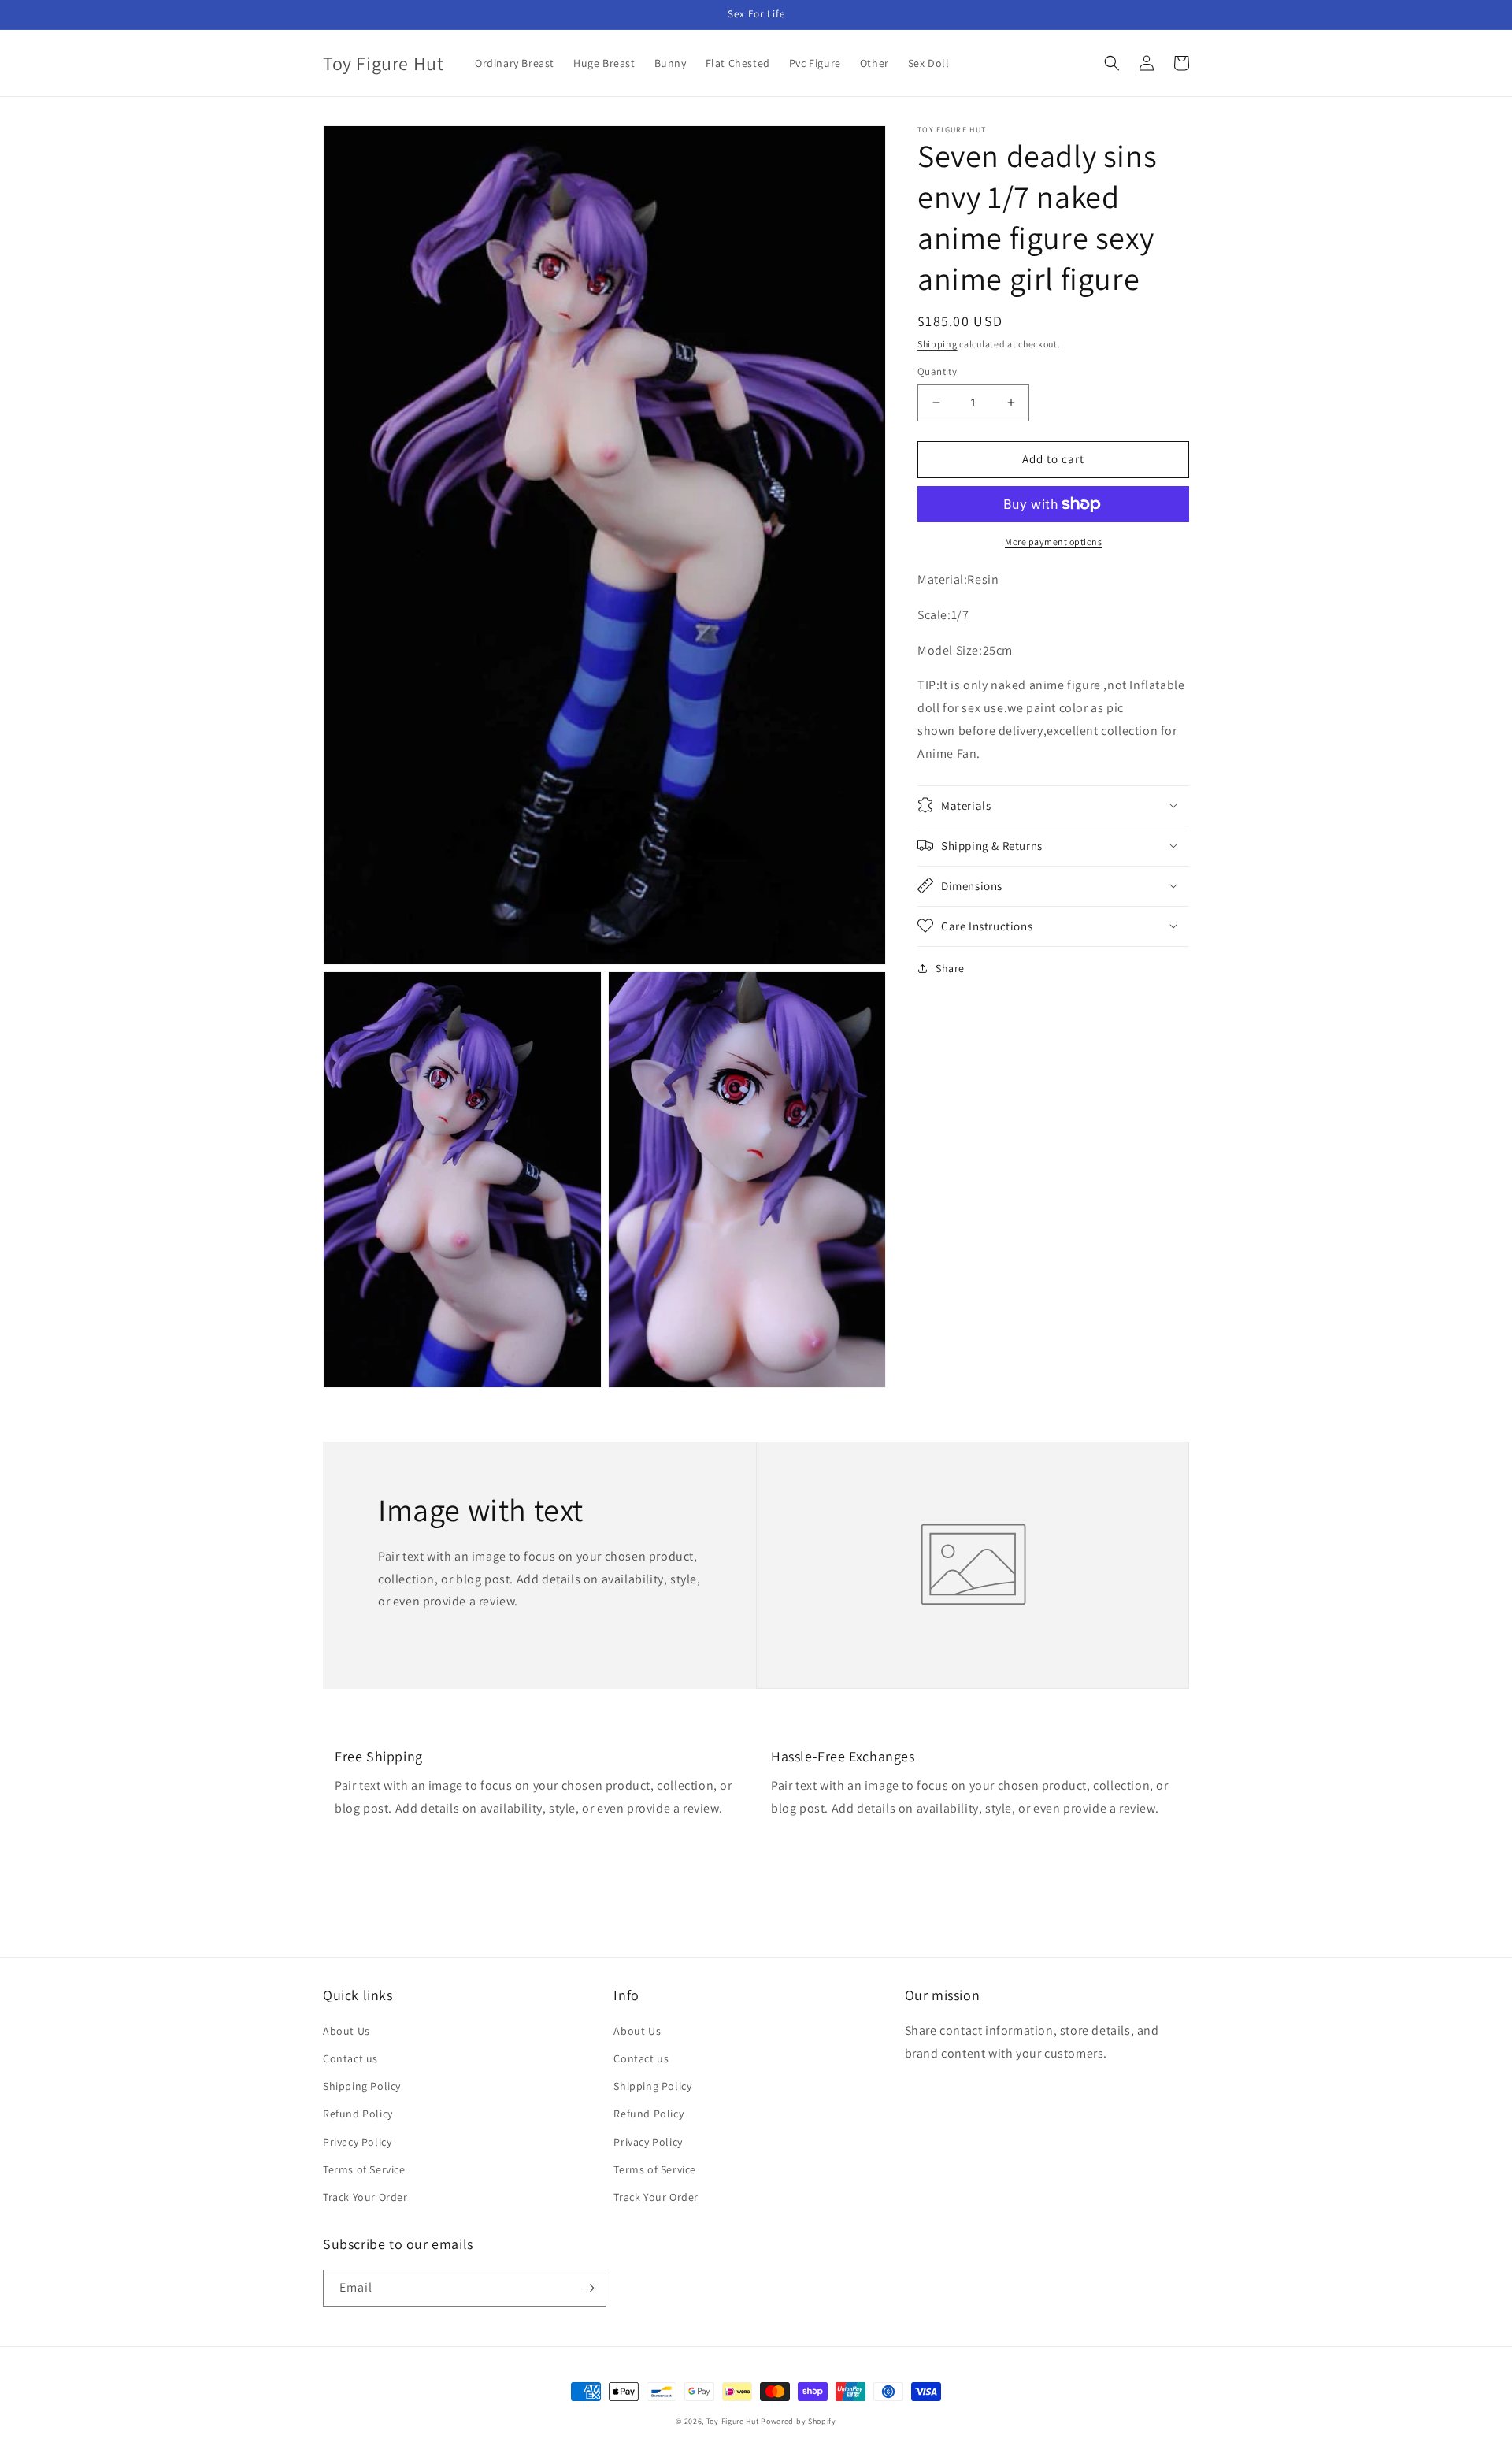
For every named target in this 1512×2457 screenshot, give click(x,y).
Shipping (938, 344)
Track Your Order (365, 2197)
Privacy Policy (357, 2142)
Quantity (937, 371)
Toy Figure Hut (733, 2421)
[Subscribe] (588, 2288)
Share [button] (950, 967)
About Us (346, 2031)
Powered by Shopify (799, 2421)
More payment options (1053, 542)
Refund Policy (358, 2114)
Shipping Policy (362, 2086)
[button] (1112, 63)
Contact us (350, 2058)
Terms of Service (364, 2169)
